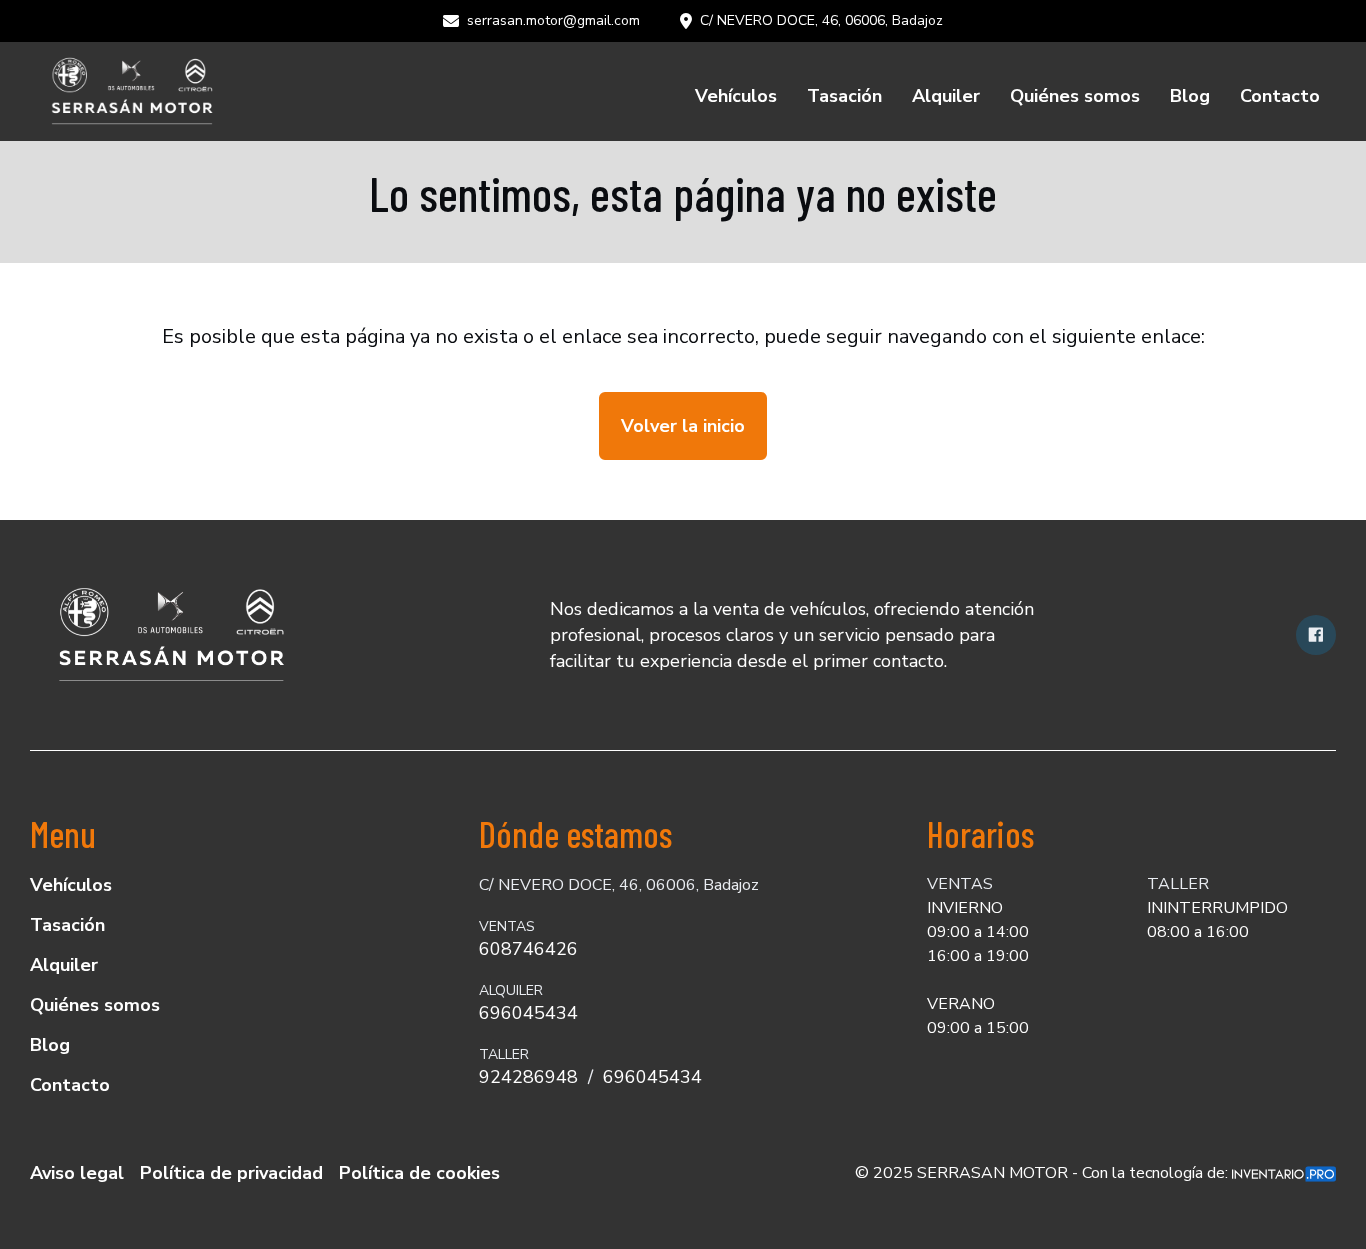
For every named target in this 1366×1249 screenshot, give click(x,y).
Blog (1190, 96)
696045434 (528, 1013)
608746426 (528, 949)
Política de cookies (419, 1173)
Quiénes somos (1075, 96)
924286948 (528, 1077)
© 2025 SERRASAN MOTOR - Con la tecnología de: (1043, 1173)
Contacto (1280, 96)
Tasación (844, 96)
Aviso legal (77, 1173)
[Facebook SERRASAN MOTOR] (1316, 635)
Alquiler (946, 96)
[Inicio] (131, 91)
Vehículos (736, 96)
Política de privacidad (231, 1173)
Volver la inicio (683, 426)
